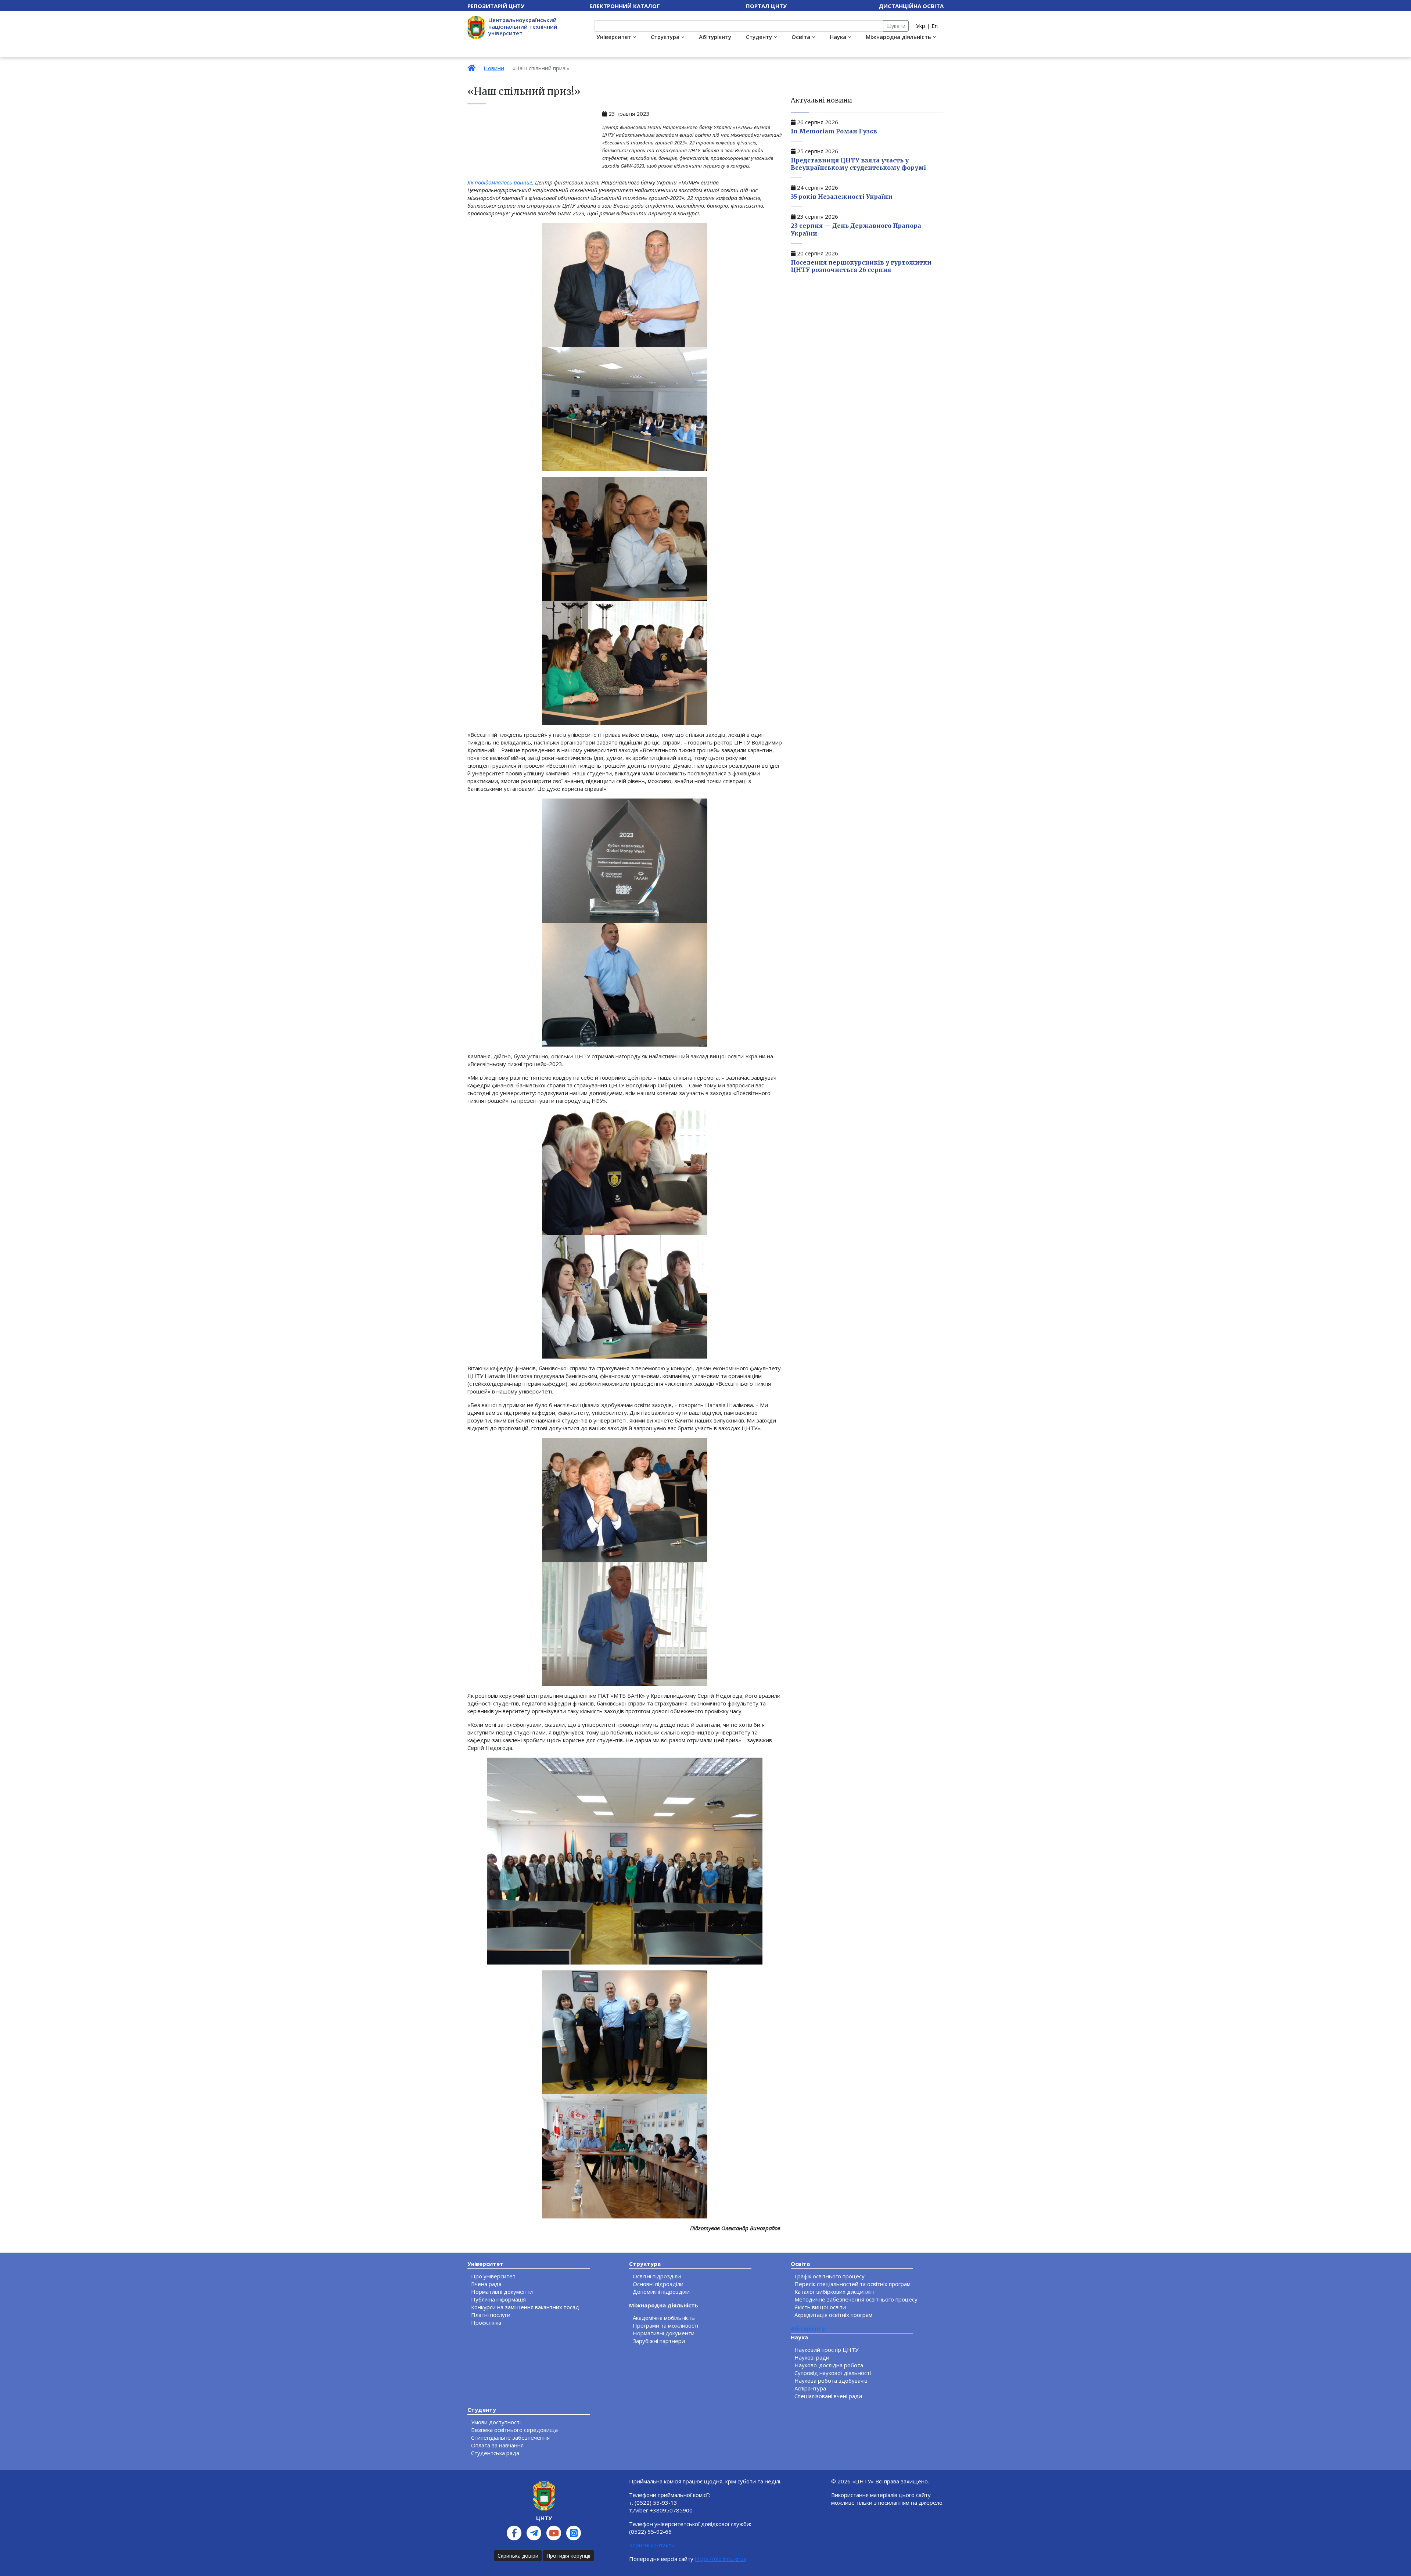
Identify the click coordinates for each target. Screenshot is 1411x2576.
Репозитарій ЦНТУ (496, 6)
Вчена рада (486, 2284)
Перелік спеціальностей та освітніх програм (852, 2284)
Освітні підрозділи (657, 2276)
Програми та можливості (665, 2325)
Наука (838, 37)
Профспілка (486, 2322)
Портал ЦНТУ (766, 6)
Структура (665, 37)
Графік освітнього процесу (830, 2276)
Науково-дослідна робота (829, 2365)
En (935, 26)
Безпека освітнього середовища (514, 2430)
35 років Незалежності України (842, 197)
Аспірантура (810, 2388)
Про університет (493, 2276)
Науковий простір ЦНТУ (826, 2350)
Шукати (896, 26)
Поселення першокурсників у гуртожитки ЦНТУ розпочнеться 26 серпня (861, 266)
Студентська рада (495, 2453)
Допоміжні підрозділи (661, 2292)
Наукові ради (812, 2357)
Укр (921, 26)
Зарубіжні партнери (659, 2341)
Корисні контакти (652, 2545)
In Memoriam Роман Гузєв (834, 131)
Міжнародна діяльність (898, 37)
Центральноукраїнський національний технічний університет (523, 26)
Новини (494, 68)
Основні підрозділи (658, 2284)
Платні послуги (491, 2315)
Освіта (801, 37)
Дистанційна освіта (911, 6)
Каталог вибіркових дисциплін (834, 2292)
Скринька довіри (518, 2556)
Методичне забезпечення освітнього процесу (856, 2299)
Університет (614, 37)
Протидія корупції (568, 2556)
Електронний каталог (625, 6)
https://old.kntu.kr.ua (721, 2559)
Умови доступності (496, 2422)
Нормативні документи (502, 2292)
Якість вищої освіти (820, 2307)
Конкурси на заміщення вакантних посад (525, 2307)
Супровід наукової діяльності (833, 2373)
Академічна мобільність (664, 2318)
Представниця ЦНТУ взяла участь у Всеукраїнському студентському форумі (858, 164)
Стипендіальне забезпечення (510, 2437)
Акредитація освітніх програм (833, 2315)
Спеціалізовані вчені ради (828, 2396)
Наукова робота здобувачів (831, 2381)
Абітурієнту (715, 37)
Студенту (759, 37)
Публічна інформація (498, 2299)
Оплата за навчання (497, 2445)
